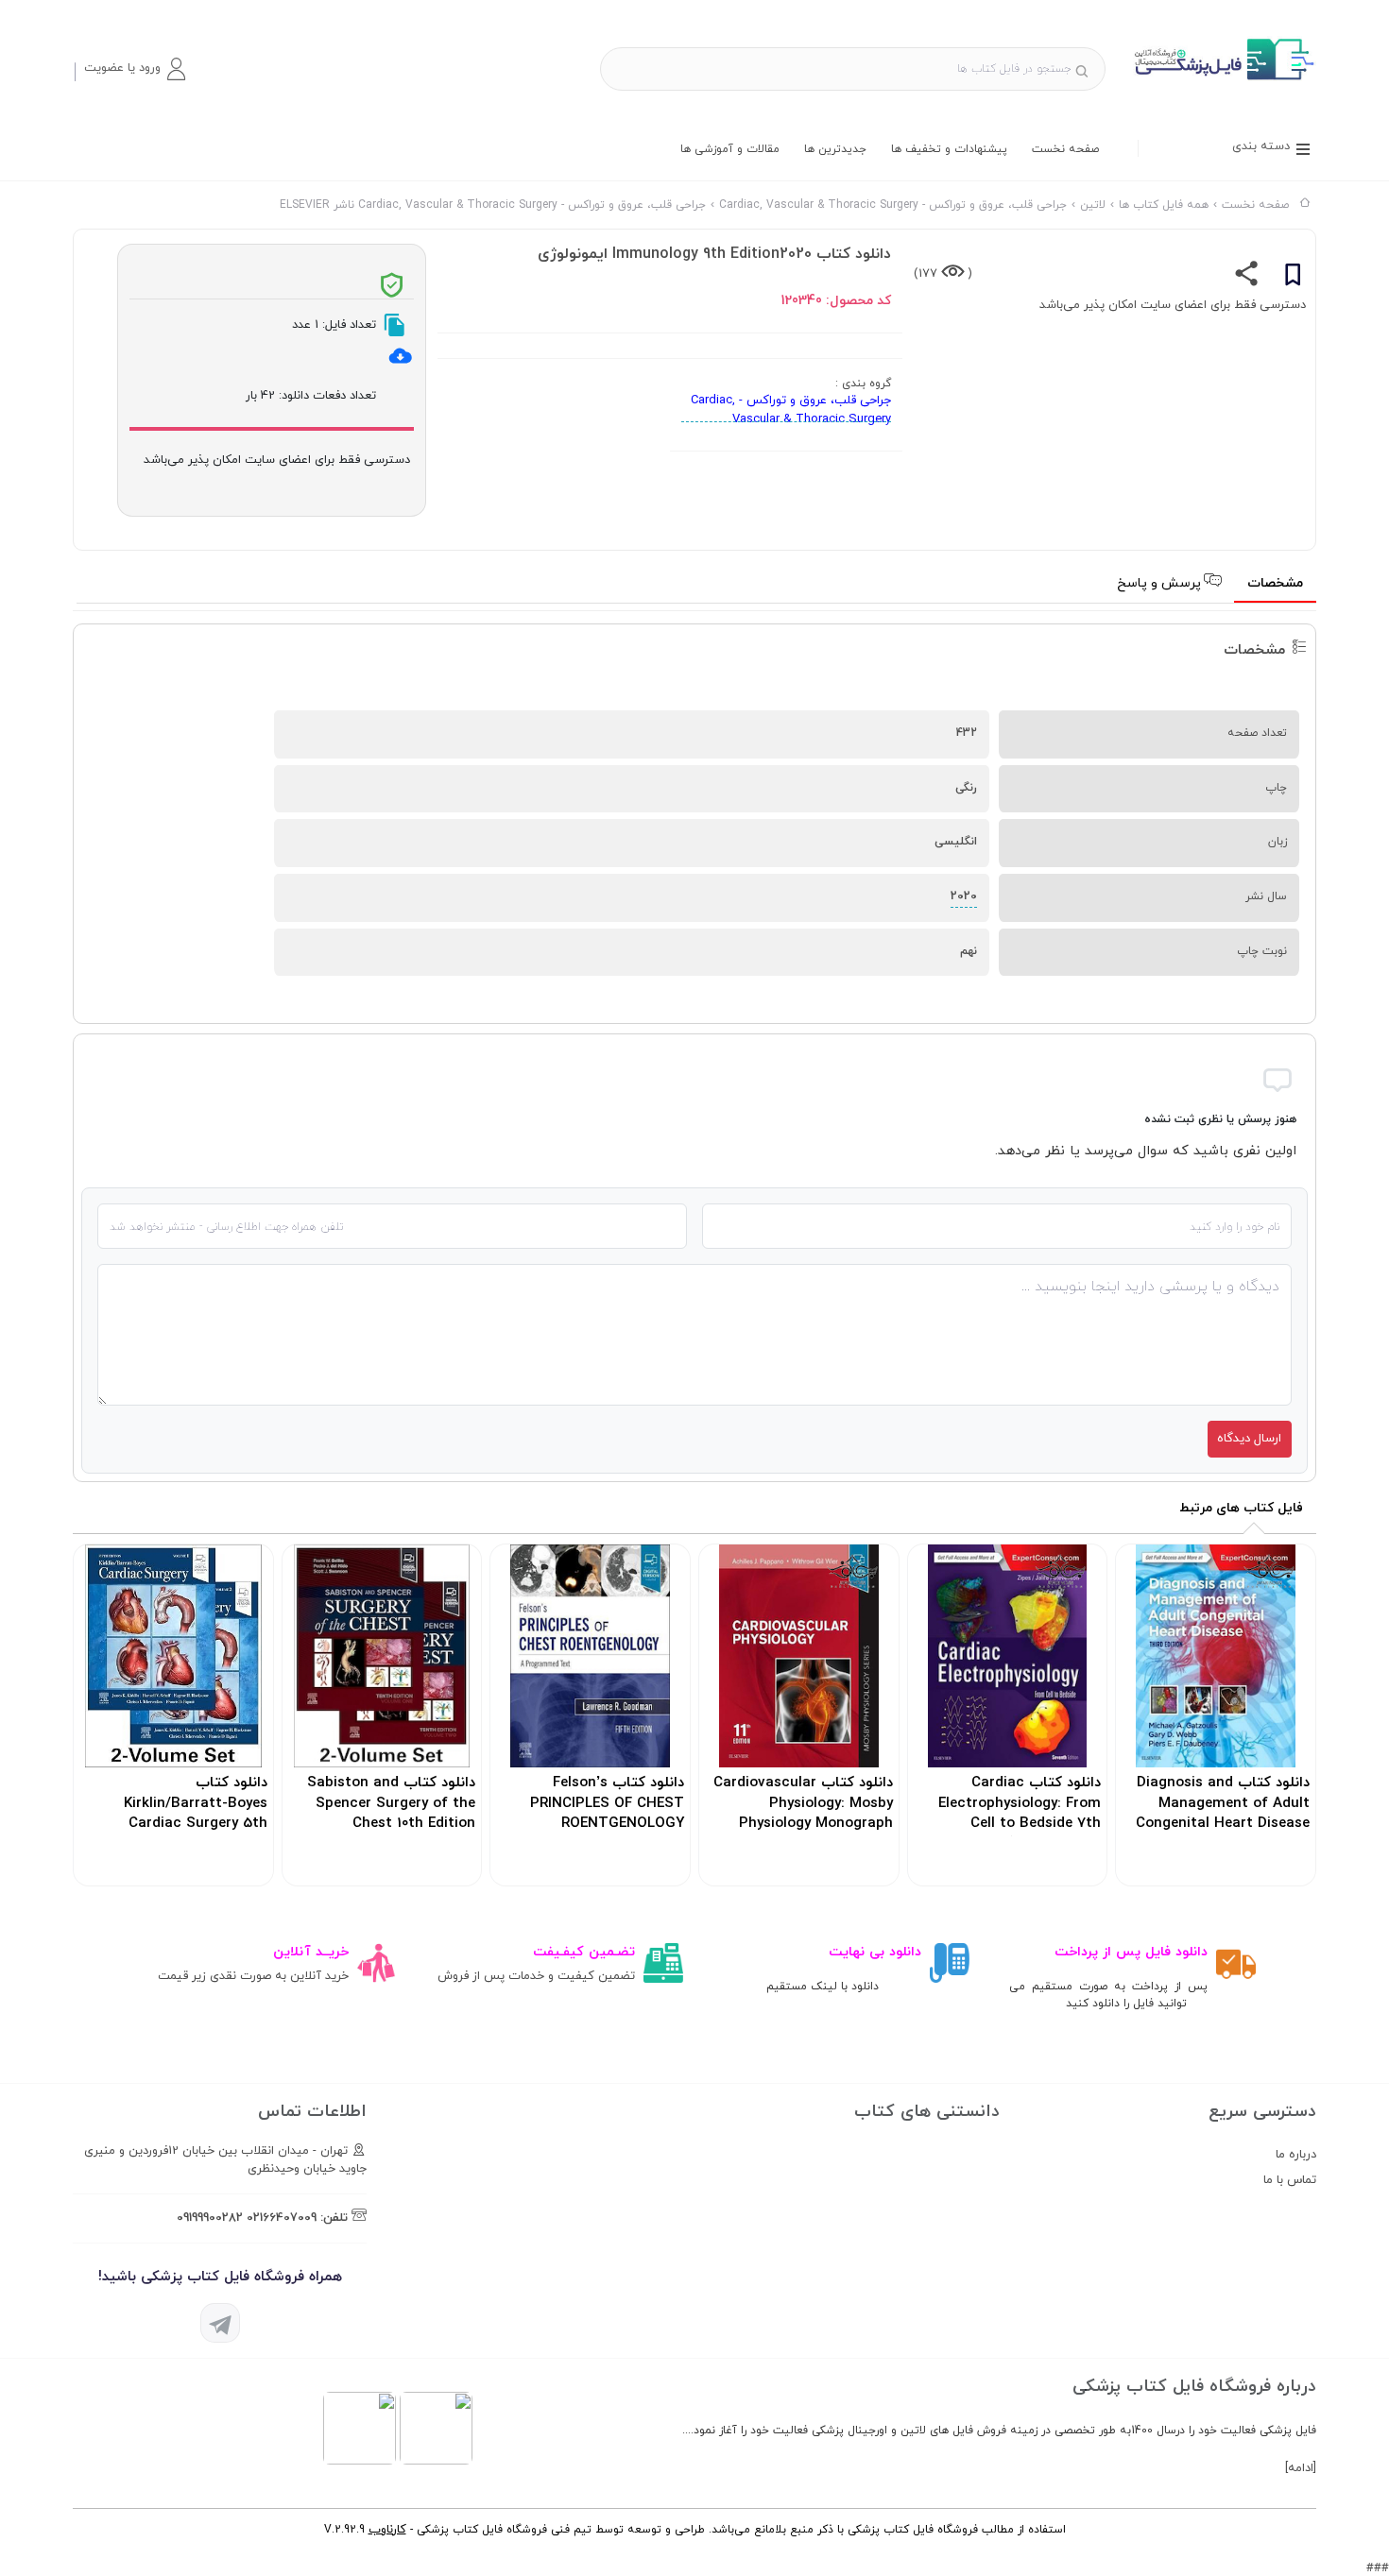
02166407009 (282, 2218)
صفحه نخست (1065, 149)
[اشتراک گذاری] (1247, 278)
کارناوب (387, 2530)
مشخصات (1275, 583)
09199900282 (210, 2218)
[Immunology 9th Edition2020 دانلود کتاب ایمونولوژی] (1222, 79)
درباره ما (1296, 2155)
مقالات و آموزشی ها (730, 149)
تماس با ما (1290, 2180)
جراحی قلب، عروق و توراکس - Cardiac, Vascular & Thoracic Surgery (791, 410)
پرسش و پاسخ (1161, 583)
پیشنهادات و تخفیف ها (949, 149)
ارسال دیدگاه (1249, 1439)
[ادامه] (1301, 2468)
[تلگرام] (220, 2323)
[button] (134, 69)
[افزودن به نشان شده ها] (1293, 278)
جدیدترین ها (835, 149)
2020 (964, 896)
